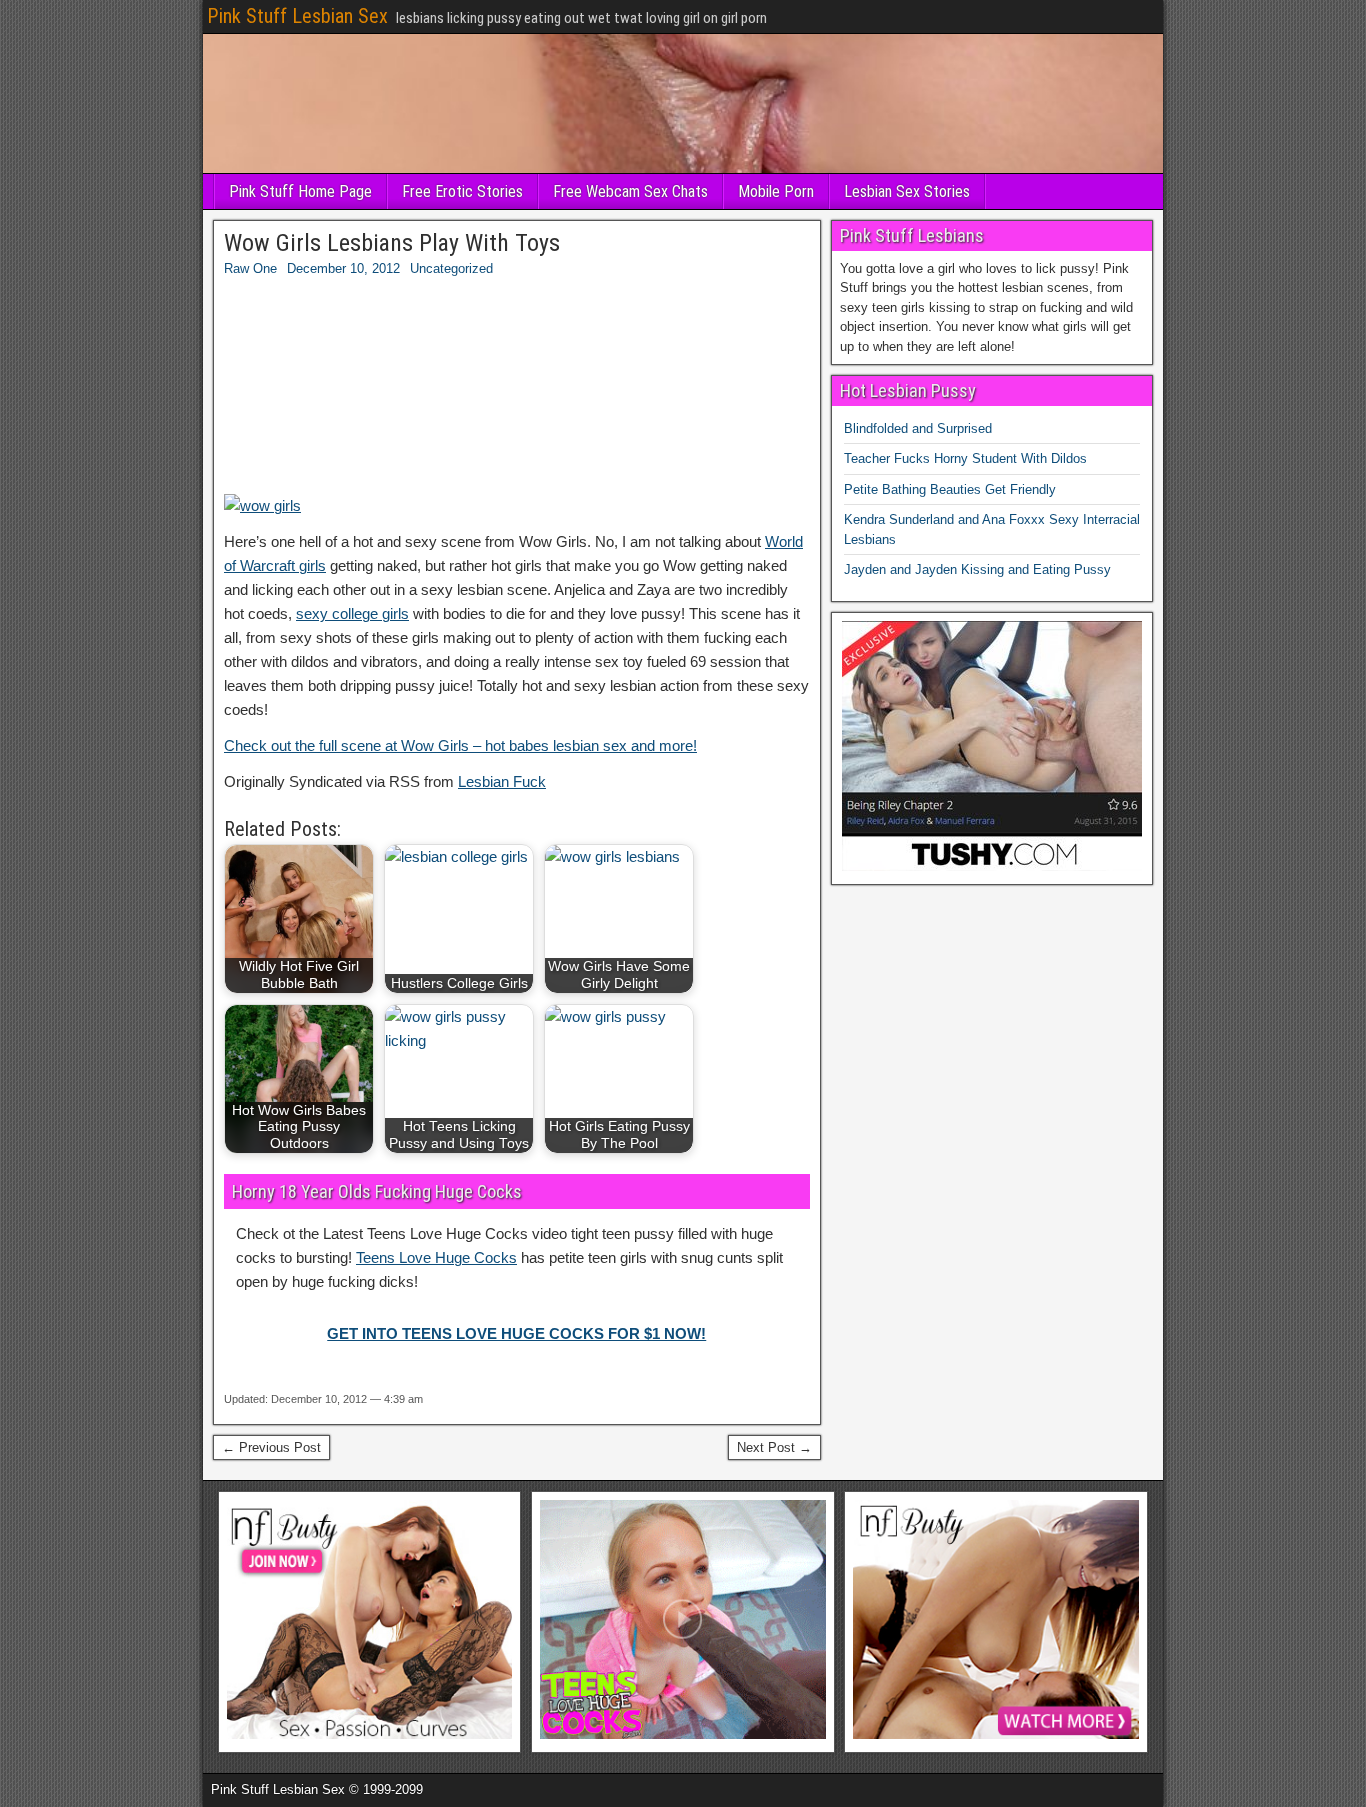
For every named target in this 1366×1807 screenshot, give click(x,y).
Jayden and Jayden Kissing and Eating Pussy (977, 569)
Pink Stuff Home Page (300, 191)
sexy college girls (352, 613)
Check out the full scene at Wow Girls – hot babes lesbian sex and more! (460, 745)
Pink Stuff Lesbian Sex (297, 16)
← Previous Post (271, 1447)
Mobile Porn (776, 191)
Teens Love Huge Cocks (436, 1257)
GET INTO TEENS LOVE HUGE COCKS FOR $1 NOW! (516, 1333)
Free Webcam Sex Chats (630, 191)
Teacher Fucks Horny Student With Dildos (965, 458)
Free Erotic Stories (462, 191)
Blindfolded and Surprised (918, 428)
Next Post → (774, 1447)
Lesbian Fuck (502, 781)
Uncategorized (451, 268)
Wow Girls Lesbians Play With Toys (392, 243)
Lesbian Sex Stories (907, 191)
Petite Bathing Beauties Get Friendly (950, 489)
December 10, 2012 (343, 268)
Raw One (250, 268)
